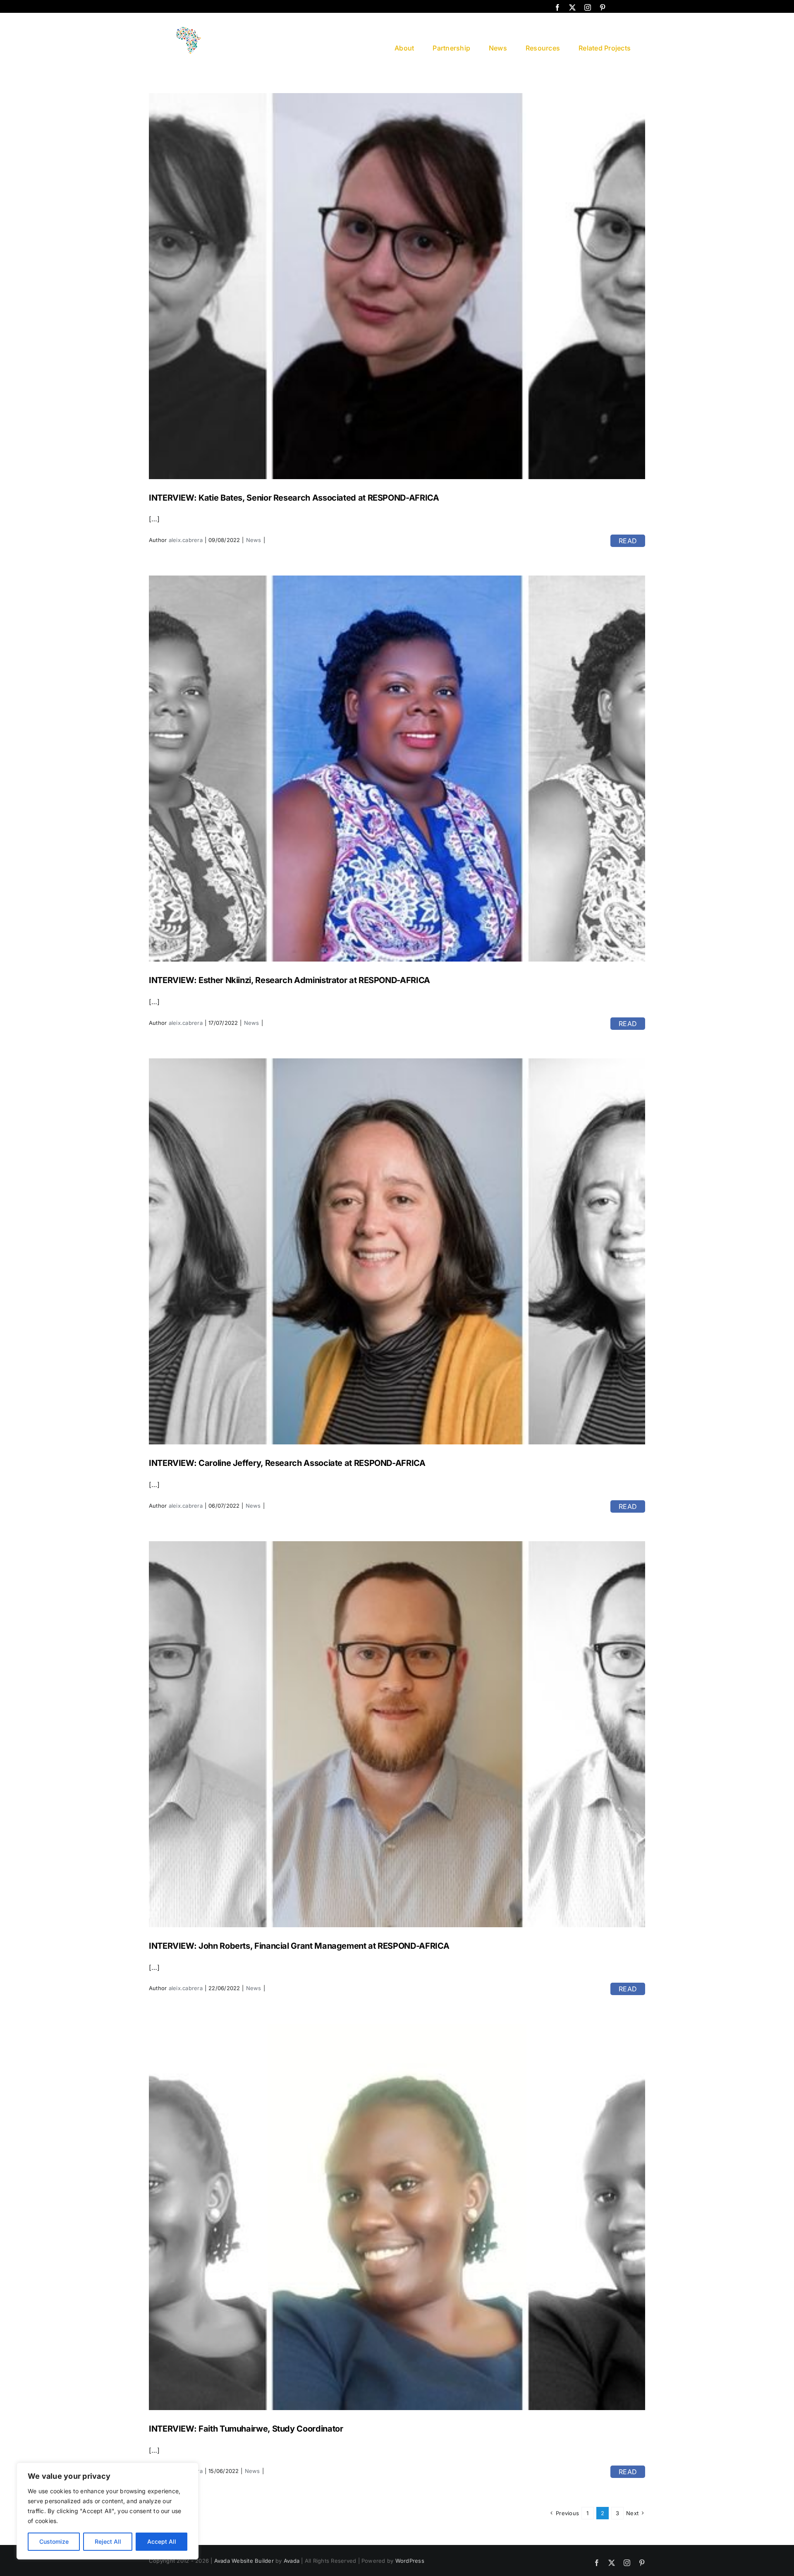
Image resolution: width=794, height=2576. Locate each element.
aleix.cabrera (186, 540)
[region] (108, 2511)
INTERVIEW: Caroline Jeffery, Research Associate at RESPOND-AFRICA (287, 1463)
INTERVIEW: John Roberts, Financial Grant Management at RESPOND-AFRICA (299, 1946)
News (254, 540)
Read (628, 541)
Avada (292, 2561)
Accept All (162, 2541)
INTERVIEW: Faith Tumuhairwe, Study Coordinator (246, 2429)
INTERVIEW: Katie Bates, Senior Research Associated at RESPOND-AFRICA (294, 498)
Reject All (108, 2541)
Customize (54, 2541)
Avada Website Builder (244, 2561)
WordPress (410, 2561)
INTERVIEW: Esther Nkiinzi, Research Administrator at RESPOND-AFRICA (289, 980)
